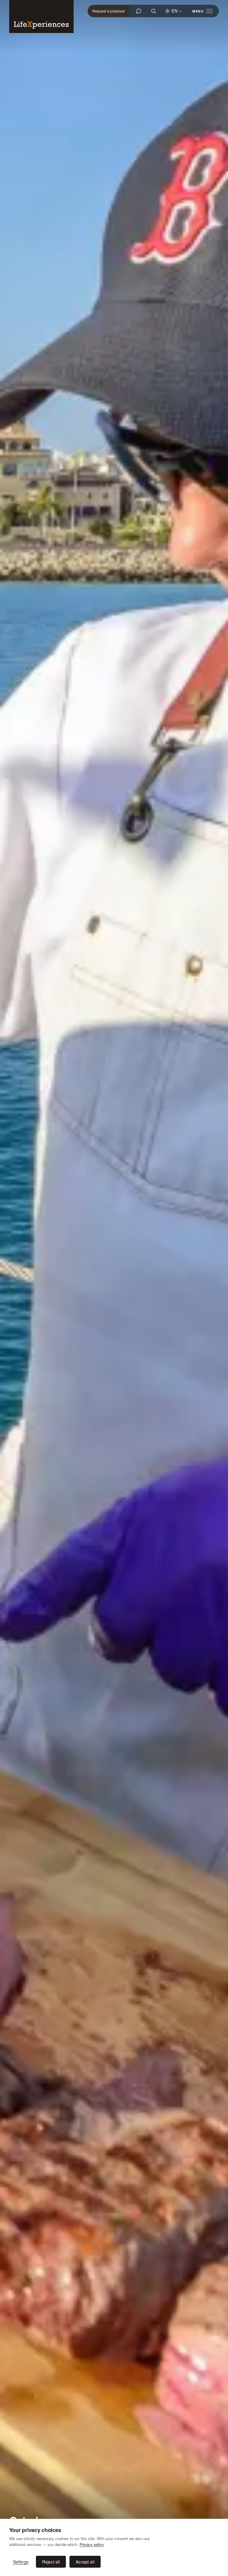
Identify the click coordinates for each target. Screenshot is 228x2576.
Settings (21, 2562)
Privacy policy (92, 2544)
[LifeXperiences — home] (41, 16)
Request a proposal (109, 11)
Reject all (51, 2562)
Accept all (85, 2562)
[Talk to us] (139, 11)
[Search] (153, 11)
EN (175, 11)
